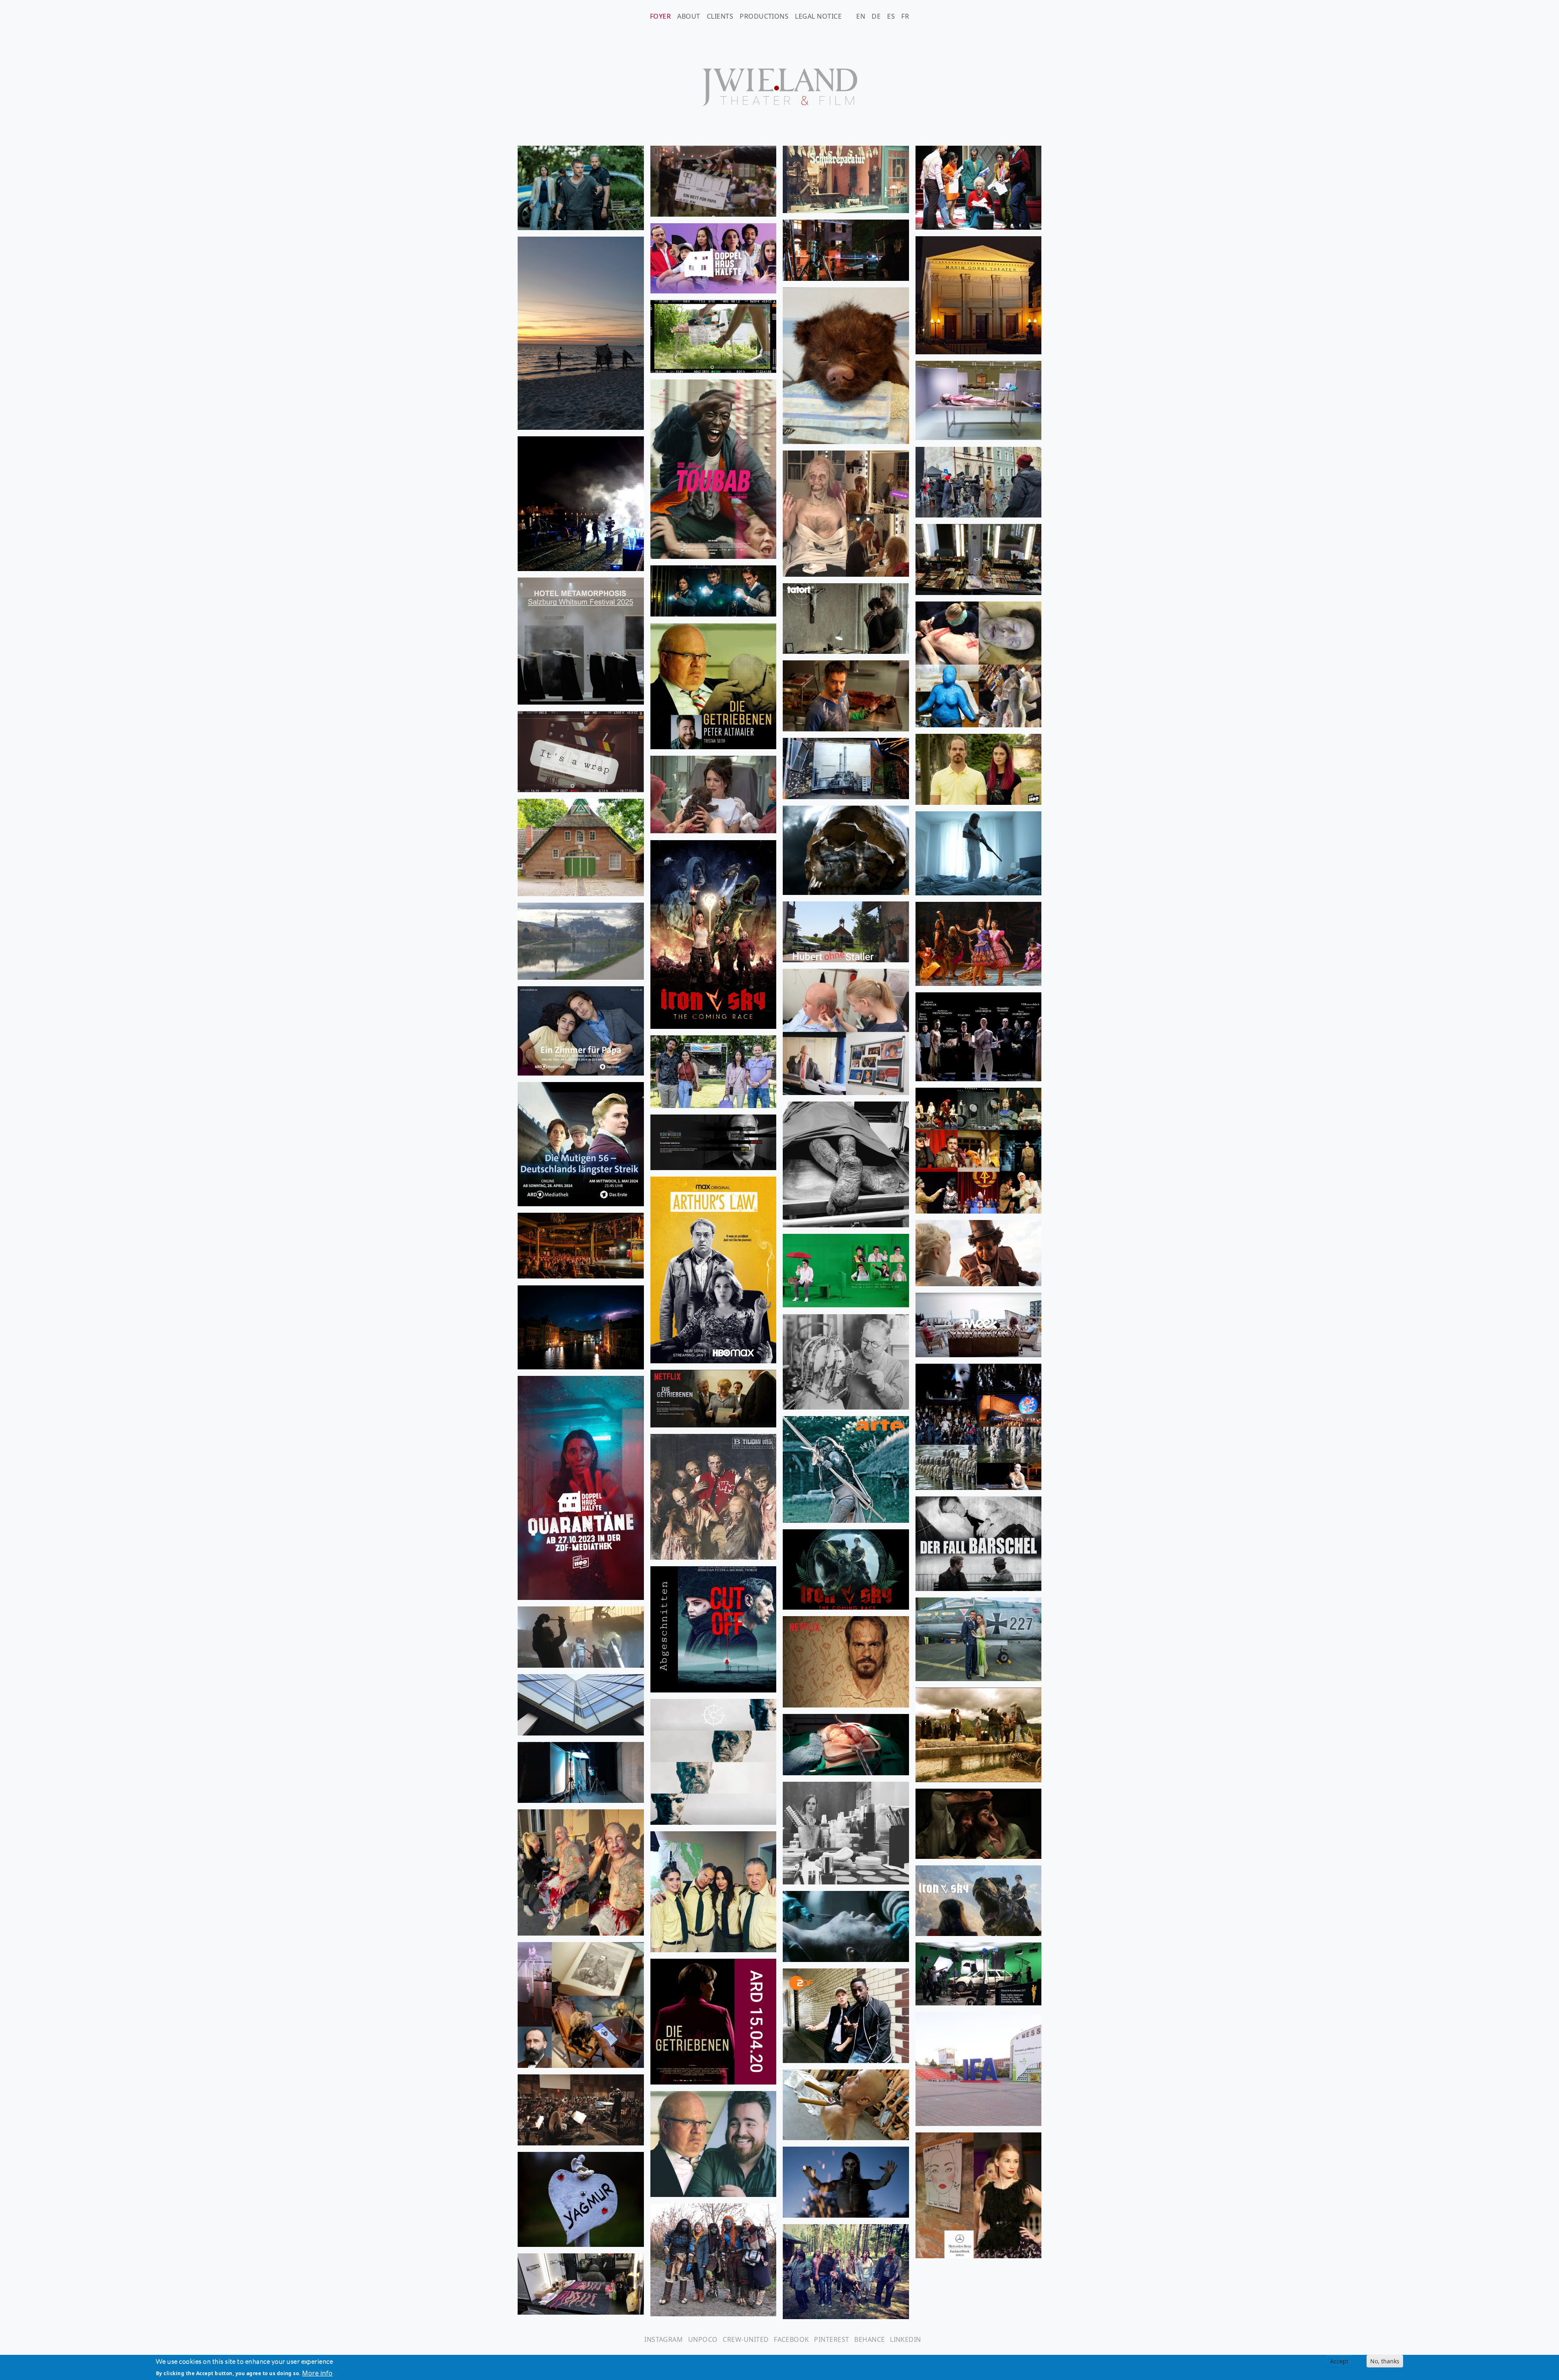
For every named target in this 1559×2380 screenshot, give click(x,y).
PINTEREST (831, 2339)
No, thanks (1385, 2361)
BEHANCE (869, 2339)
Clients (720, 16)
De (876, 16)
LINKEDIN (906, 2339)
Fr (905, 16)
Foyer (660, 16)
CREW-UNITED (746, 2339)
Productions (764, 16)
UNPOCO (703, 2339)
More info (317, 2373)
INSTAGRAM (664, 2339)
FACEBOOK (791, 2339)
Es (891, 16)
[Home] (779, 87)
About (689, 16)
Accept (1339, 2361)
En (861, 16)
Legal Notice (818, 16)
